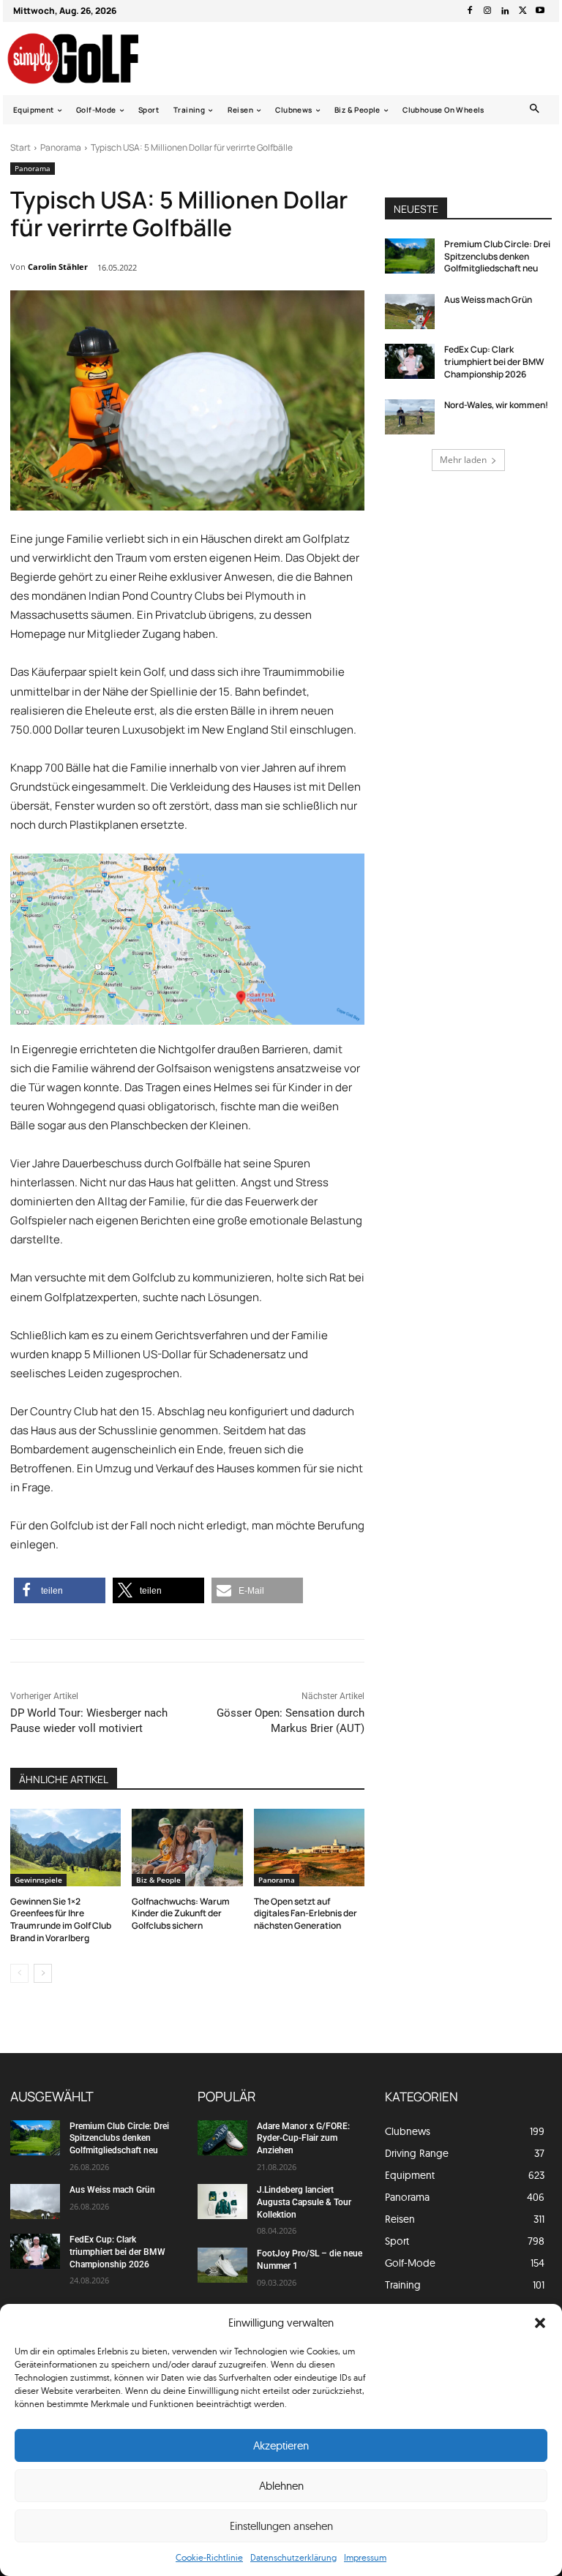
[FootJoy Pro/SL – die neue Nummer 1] (222, 2265)
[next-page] (43, 1973)
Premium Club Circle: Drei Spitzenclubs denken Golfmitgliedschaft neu (497, 256)
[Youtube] (540, 11)
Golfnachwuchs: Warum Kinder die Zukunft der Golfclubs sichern (181, 1914)
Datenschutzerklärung (293, 2557)
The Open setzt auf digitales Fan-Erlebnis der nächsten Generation (306, 1914)
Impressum (365, 2557)
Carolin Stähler (58, 267)
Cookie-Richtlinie (209, 2557)
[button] (540, 2323)
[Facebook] (470, 11)
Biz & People (158, 1880)
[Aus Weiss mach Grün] (410, 312)
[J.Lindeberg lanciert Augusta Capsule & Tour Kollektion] (222, 2202)
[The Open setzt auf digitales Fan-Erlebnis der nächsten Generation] (309, 1848)
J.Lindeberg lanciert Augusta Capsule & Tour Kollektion (304, 2202)
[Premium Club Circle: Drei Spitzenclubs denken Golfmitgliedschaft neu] (410, 256)
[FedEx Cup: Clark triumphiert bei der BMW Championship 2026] (410, 361)
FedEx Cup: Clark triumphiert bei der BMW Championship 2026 (494, 362)
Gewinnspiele (38, 1880)
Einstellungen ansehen (281, 2526)
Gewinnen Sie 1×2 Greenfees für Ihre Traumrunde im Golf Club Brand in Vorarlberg (61, 1920)
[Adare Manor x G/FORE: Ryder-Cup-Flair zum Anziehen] (222, 2138)
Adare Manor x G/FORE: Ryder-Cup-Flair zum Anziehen (303, 2139)
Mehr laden (463, 460)
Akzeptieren (281, 2445)
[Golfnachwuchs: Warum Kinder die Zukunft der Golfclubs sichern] (187, 1848)
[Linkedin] (505, 11)
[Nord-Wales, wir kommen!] (410, 417)
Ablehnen (281, 2486)
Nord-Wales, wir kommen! (496, 405)
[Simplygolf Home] (86, 59)
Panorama (61, 147)
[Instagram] (487, 11)
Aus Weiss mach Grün (488, 300)
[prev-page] (19, 1973)
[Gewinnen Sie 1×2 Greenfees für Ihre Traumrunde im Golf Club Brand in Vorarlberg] (65, 1848)
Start (20, 147)
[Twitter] (522, 11)
